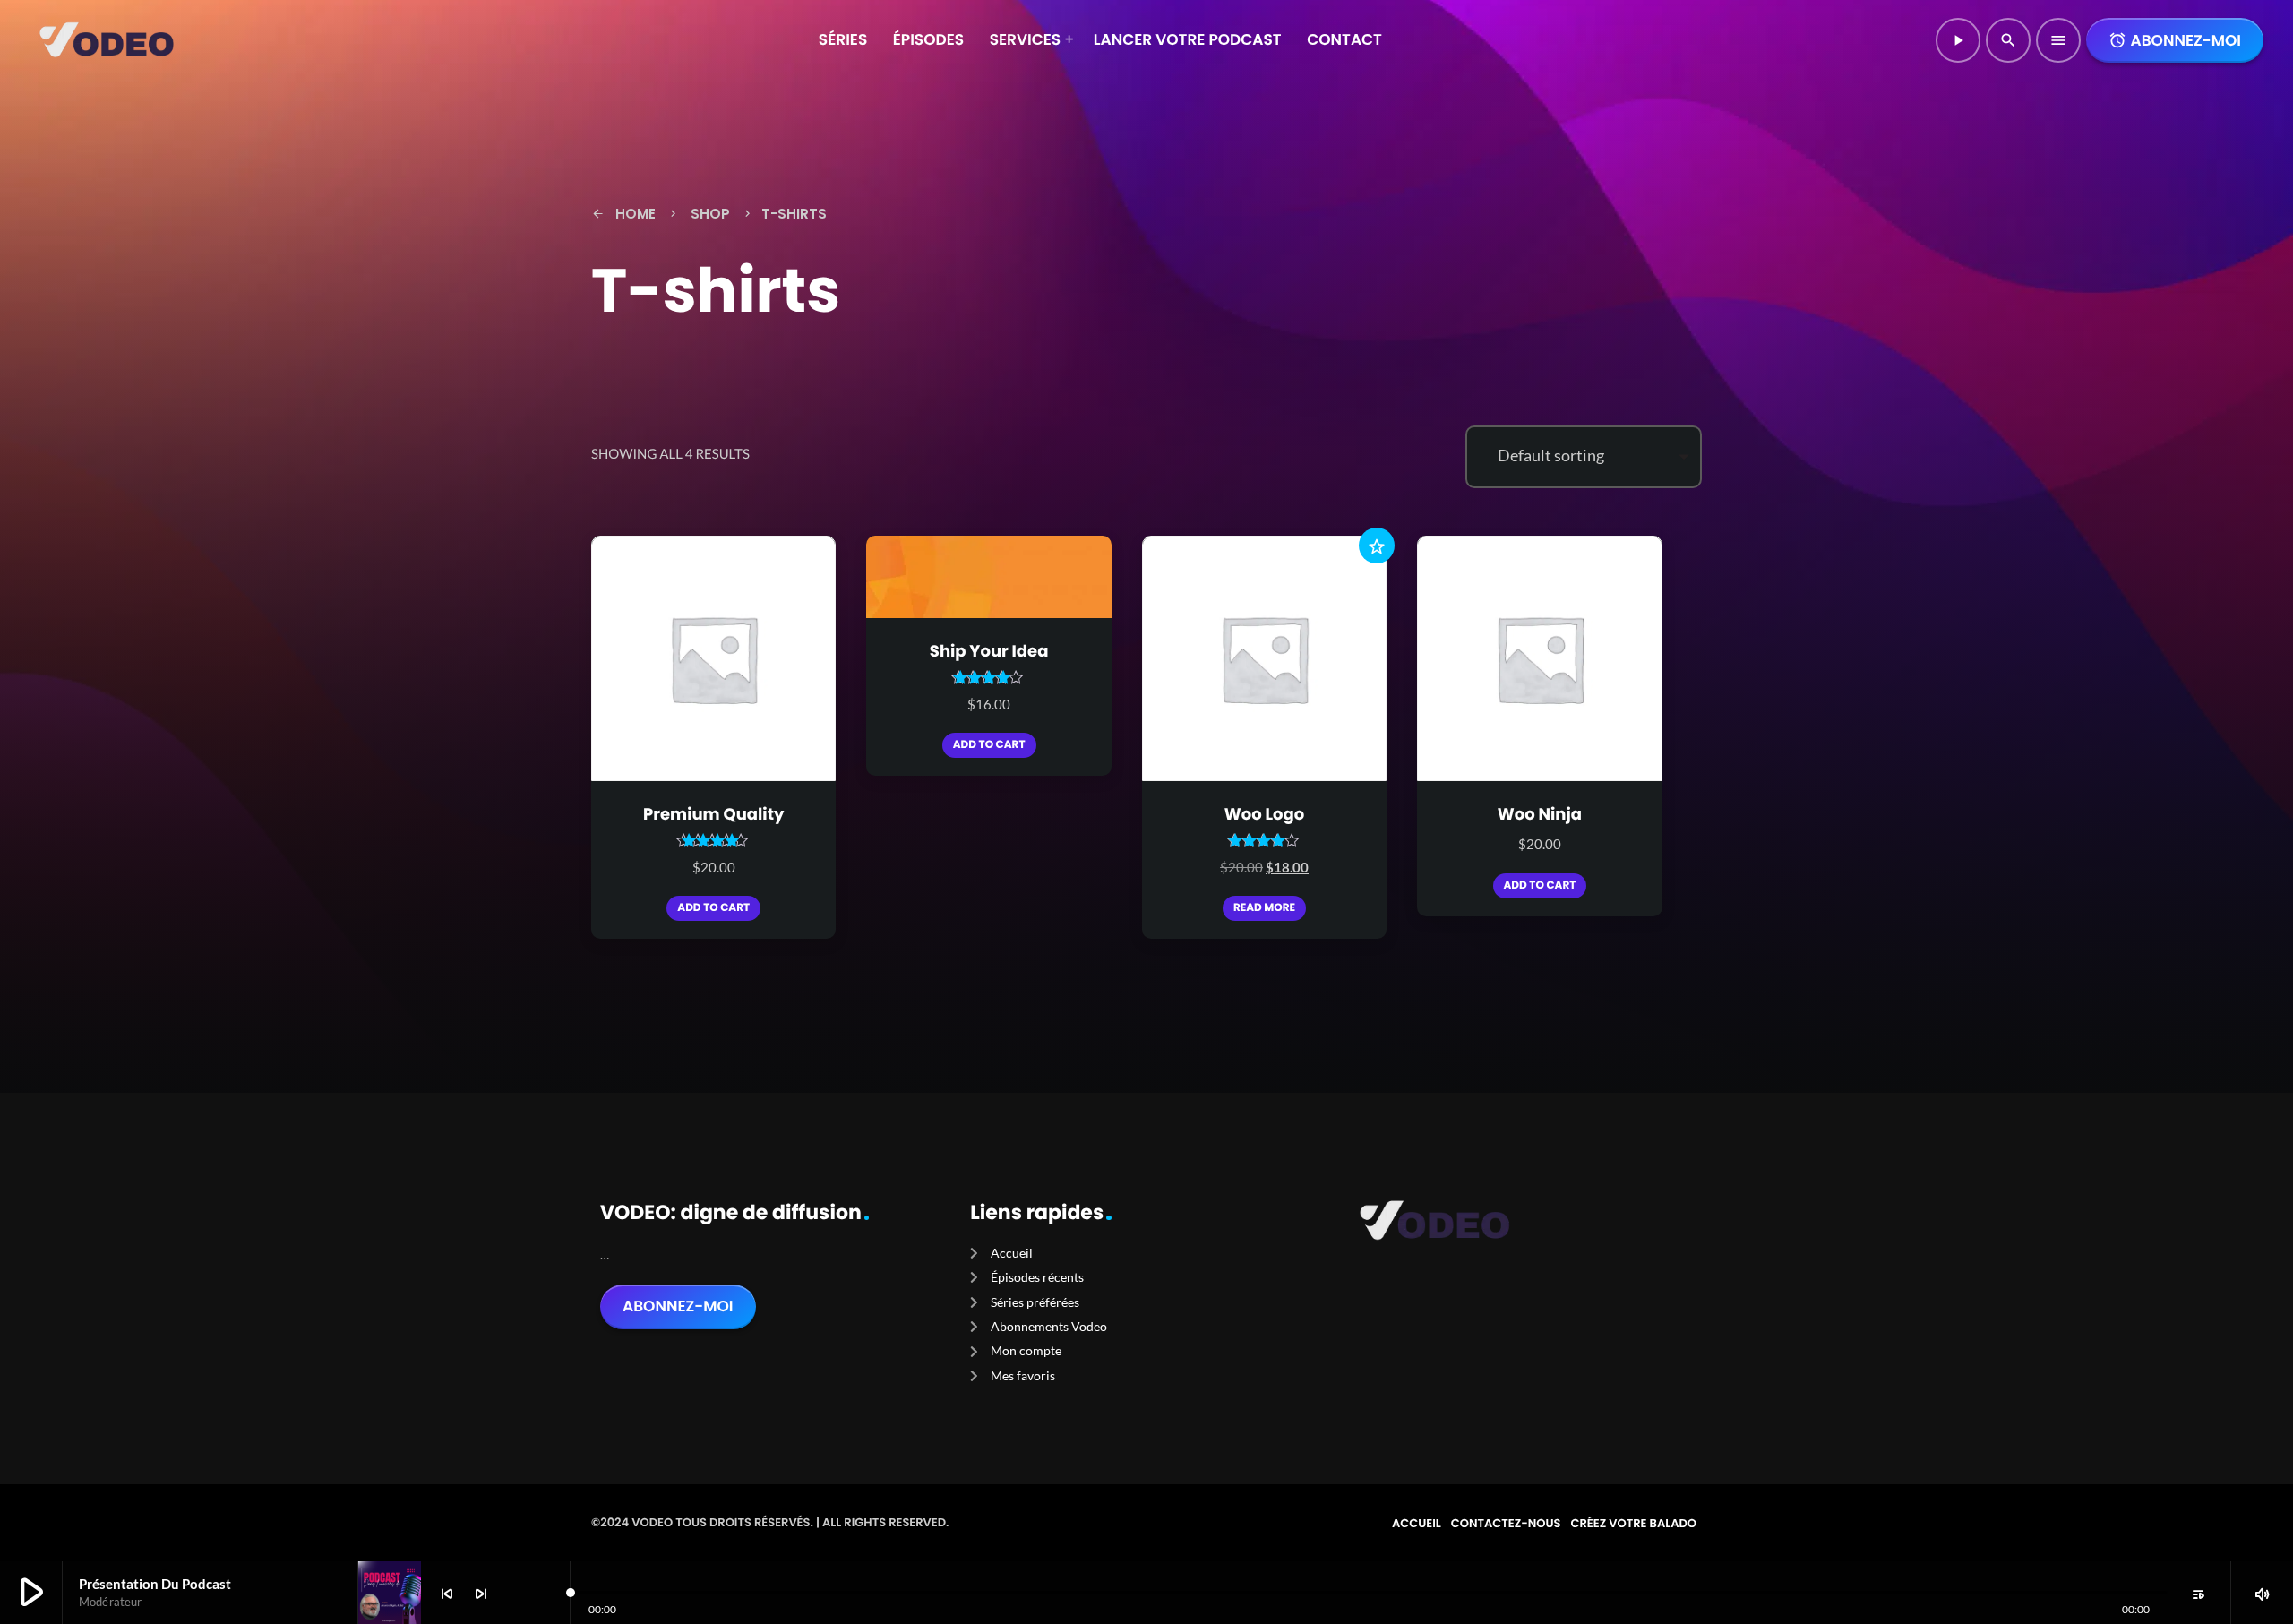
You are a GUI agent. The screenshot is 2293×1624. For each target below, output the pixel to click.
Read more (1264, 908)
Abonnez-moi (2175, 40)
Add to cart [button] (713, 908)
